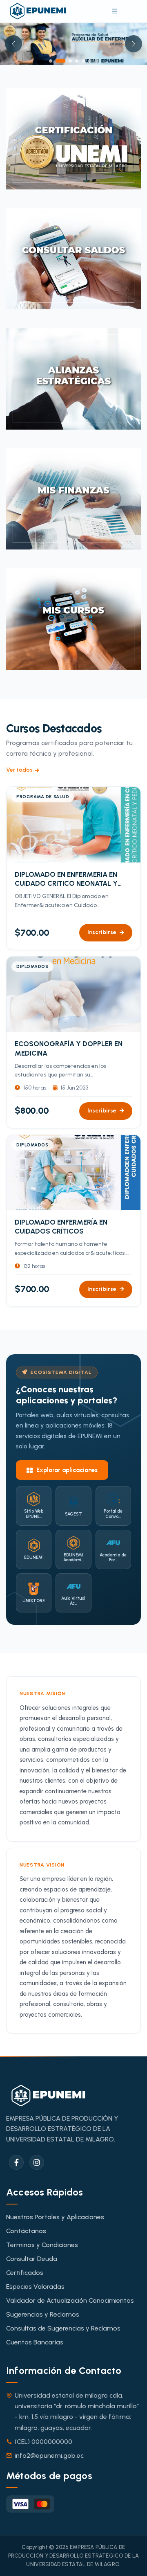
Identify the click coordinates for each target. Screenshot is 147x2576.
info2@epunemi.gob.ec (49, 2413)
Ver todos (19, 728)
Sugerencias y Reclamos (43, 2272)
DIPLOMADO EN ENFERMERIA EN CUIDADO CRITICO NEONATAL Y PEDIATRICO (66, 837)
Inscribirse (102, 890)
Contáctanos (26, 2189)
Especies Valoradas (35, 2244)
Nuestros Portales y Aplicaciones (55, 2174)
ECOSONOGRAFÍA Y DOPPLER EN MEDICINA (69, 1006)
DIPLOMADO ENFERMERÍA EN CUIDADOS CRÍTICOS (61, 1184)
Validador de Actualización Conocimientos (70, 2258)
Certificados (25, 2230)
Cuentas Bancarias (35, 2300)
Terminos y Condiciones (42, 2203)
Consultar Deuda (32, 2217)
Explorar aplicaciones (67, 1428)
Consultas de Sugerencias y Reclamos (63, 2286)
